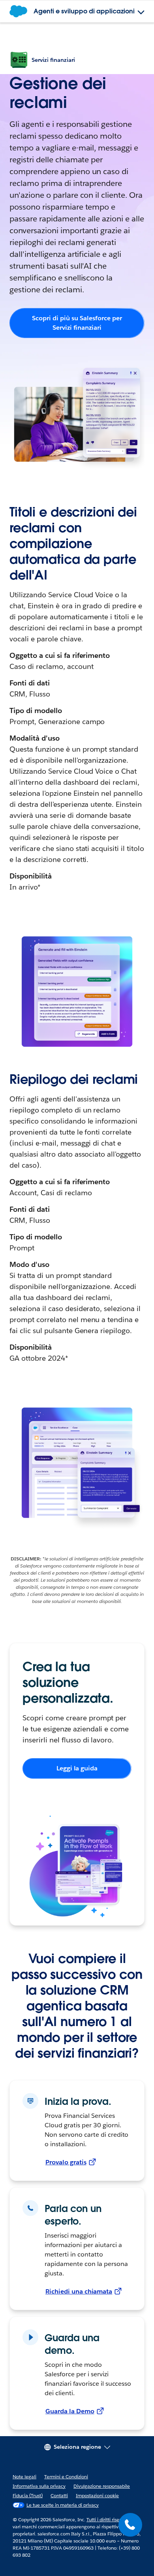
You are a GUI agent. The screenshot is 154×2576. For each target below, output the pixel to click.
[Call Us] (130, 2525)
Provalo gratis (66, 2162)
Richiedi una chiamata (79, 2291)
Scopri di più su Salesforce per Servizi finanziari (77, 323)
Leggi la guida (77, 1768)
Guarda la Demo (70, 2411)
